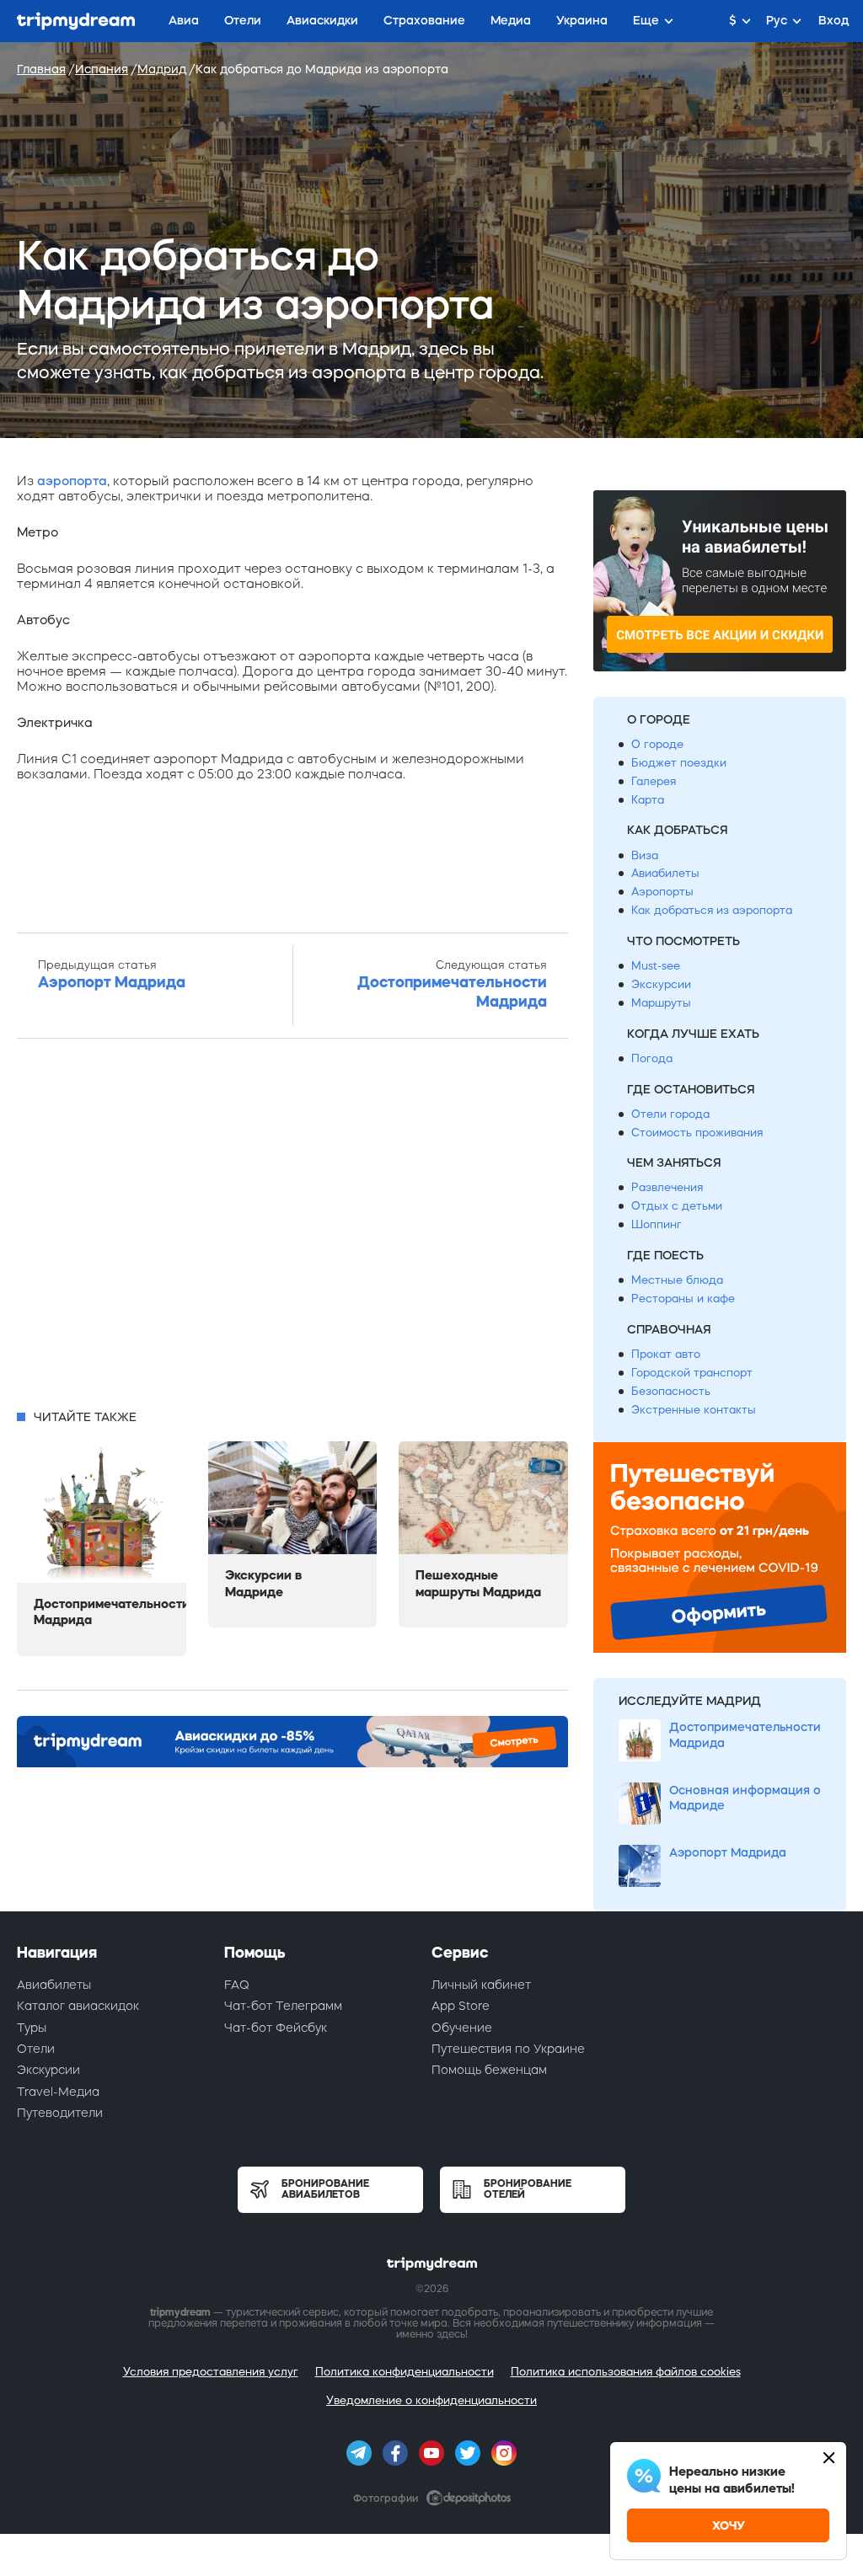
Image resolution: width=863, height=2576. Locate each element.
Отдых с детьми (677, 1206)
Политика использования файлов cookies (626, 2372)
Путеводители (60, 2113)
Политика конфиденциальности (405, 2372)
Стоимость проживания (697, 1133)
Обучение (462, 2028)
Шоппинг (657, 1224)
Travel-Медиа (58, 2092)
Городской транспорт (692, 1373)
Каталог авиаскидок (78, 2006)
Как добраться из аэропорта (712, 910)
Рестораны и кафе (683, 1299)
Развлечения (667, 1187)
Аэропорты (662, 892)
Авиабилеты (665, 873)
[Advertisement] (292, 1229)
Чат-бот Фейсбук (276, 2028)
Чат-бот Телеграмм (283, 2006)
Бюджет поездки (679, 763)
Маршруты (661, 1003)
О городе (657, 744)
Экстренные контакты (694, 1410)
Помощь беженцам (489, 2070)
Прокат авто (666, 1354)
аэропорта (72, 481)
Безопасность (671, 1391)
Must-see (656, 966)
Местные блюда (677, 1280)
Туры (32, 2028)
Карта (648, 800)
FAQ (237, 1985)
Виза (645, 855)
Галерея (654, 781)
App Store (461, 2006)
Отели (36, 2049)
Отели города (670, 1114)
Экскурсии (661, 984)
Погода (652, 1058)
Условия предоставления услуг (211, 2372)
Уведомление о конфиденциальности (431, 2400)
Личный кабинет (481, 1985)
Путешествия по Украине (508, 2049)
